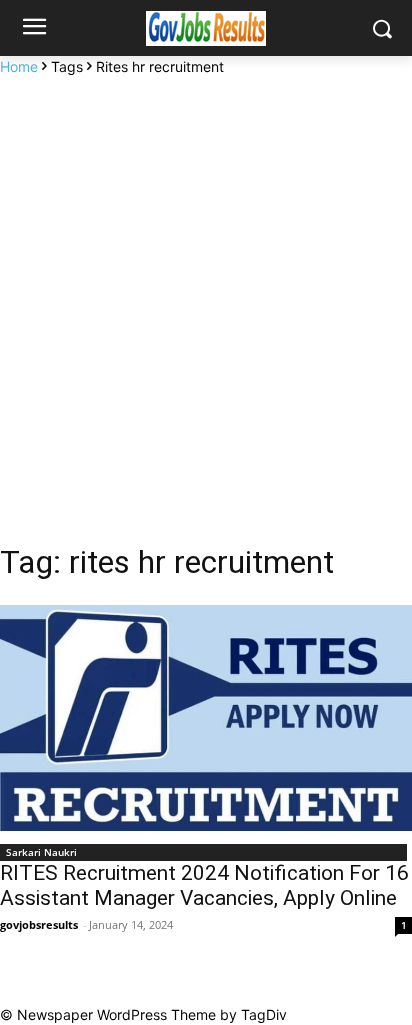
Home (19, 66)
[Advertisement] (206, 293)
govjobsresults (39, 924)
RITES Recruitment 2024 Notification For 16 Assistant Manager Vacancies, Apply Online (204, 885)
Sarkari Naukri (41, 852)
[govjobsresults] (205, 28)
